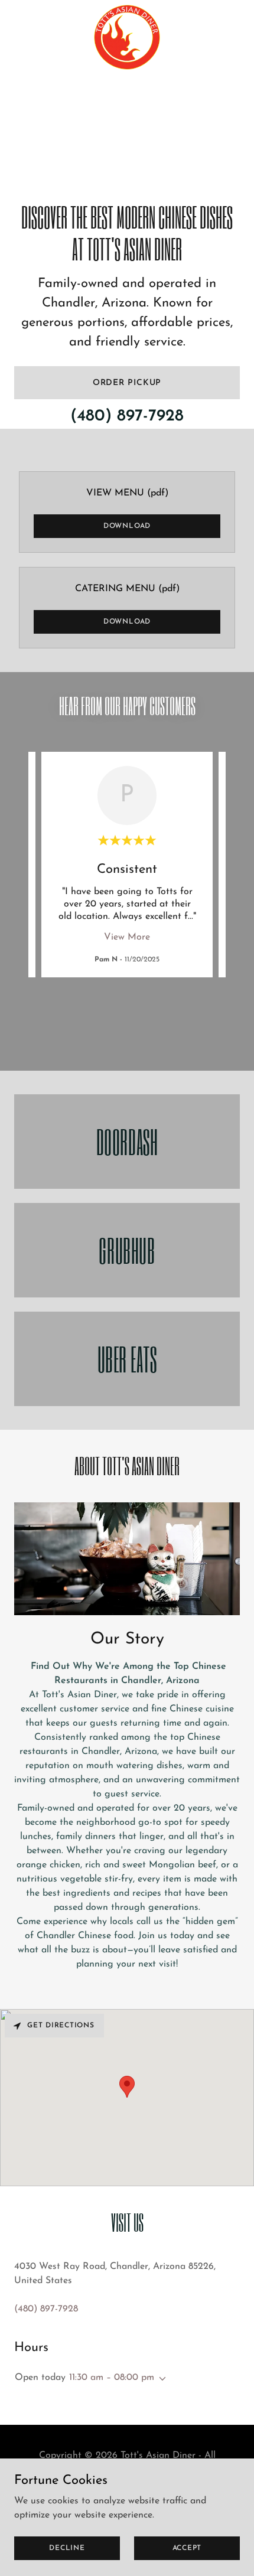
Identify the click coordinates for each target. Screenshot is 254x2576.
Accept (187, 2548)
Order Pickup (127, 383)
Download (127, 526)
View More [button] (127, 937)
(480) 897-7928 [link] (127, 416)
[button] (160, 2379)
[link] (127, 9)
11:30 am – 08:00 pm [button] (112, 2378)
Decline (67, 2548)
